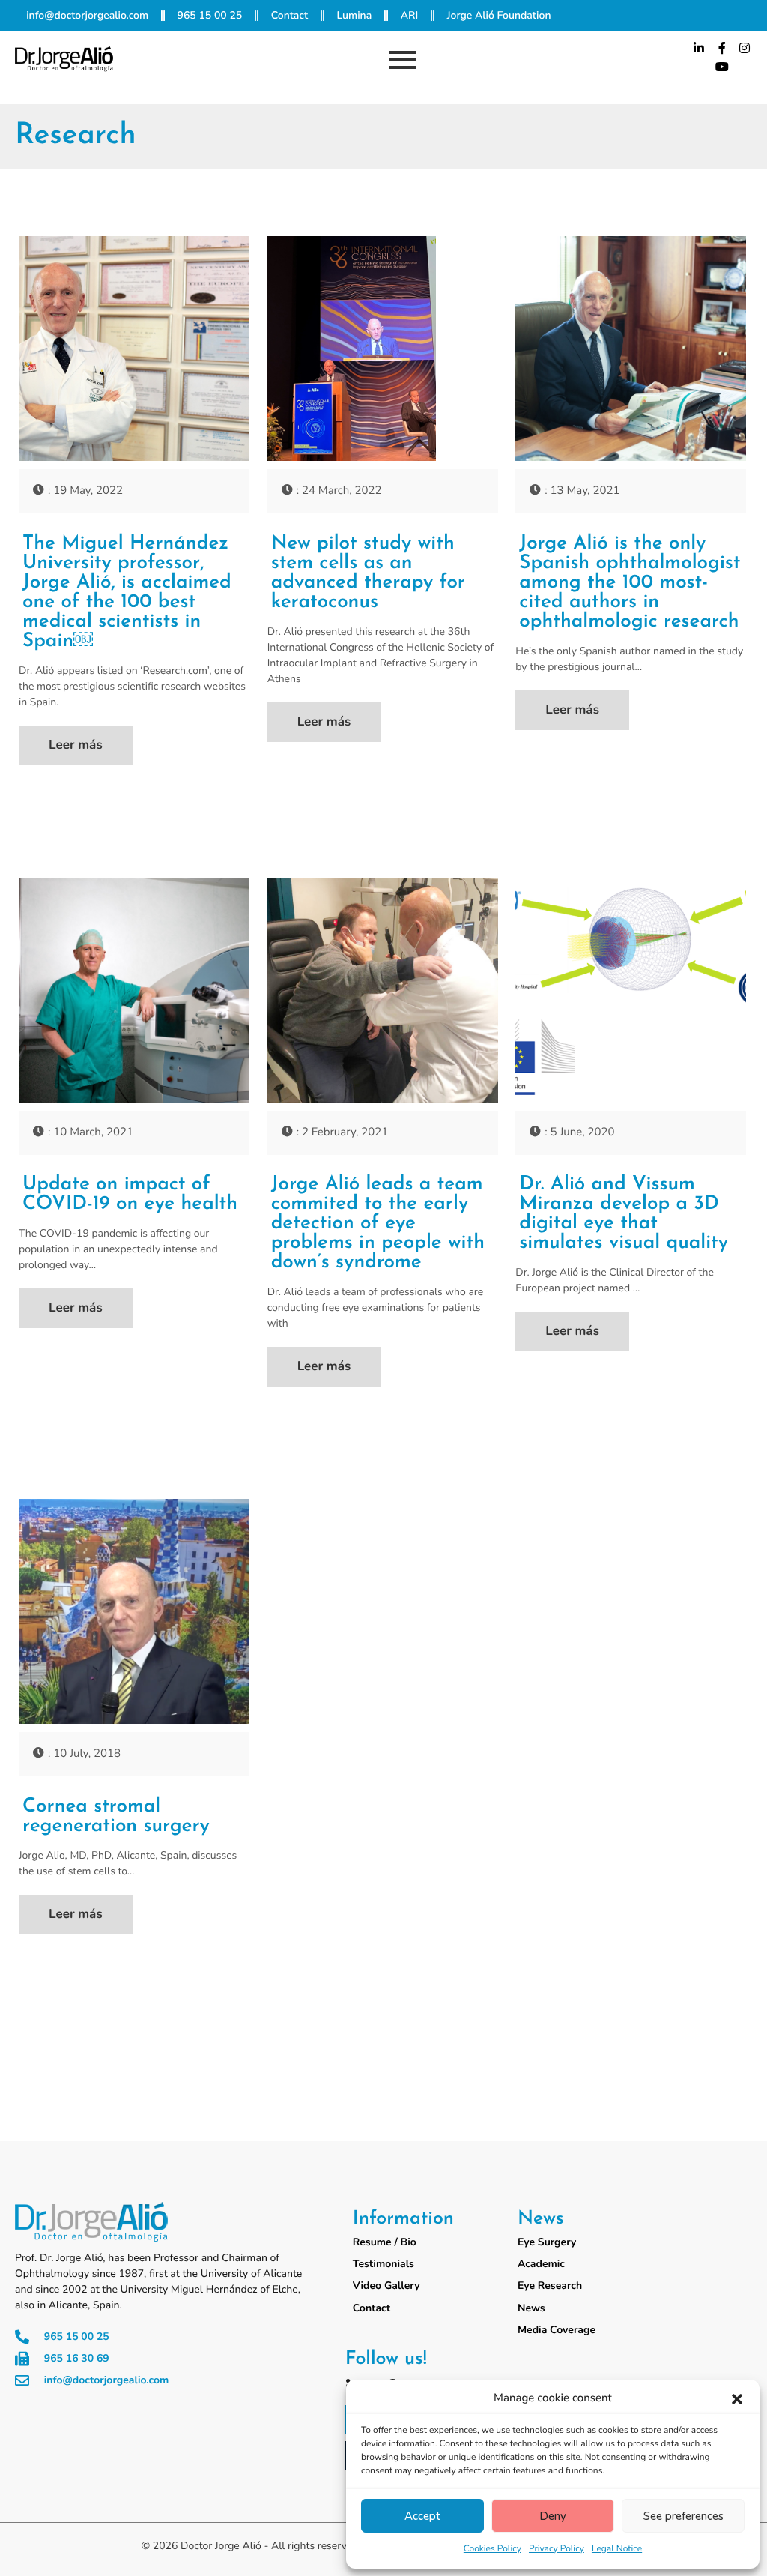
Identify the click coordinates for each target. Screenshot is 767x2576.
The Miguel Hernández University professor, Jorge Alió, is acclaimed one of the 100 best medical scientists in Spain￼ (127, 593)
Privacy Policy (557, 2549)
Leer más (76, 745)
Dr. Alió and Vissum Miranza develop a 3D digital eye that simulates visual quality (624, 1214)
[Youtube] (722, 67)
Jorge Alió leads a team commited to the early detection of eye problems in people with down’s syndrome (378, 1224)
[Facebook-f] (722, 48)
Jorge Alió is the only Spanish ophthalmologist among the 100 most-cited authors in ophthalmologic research (630, 583)
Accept (422, 2516)
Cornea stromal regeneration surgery (116, 1817)
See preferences (683, 2516)
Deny (553, 2516)
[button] (737, 2399)
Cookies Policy (492, 2549)
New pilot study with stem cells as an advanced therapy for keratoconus (368, 573)
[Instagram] (745, 48)
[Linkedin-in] (699, 48)
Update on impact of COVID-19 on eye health (130, 1195)
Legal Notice (617, 2549)
